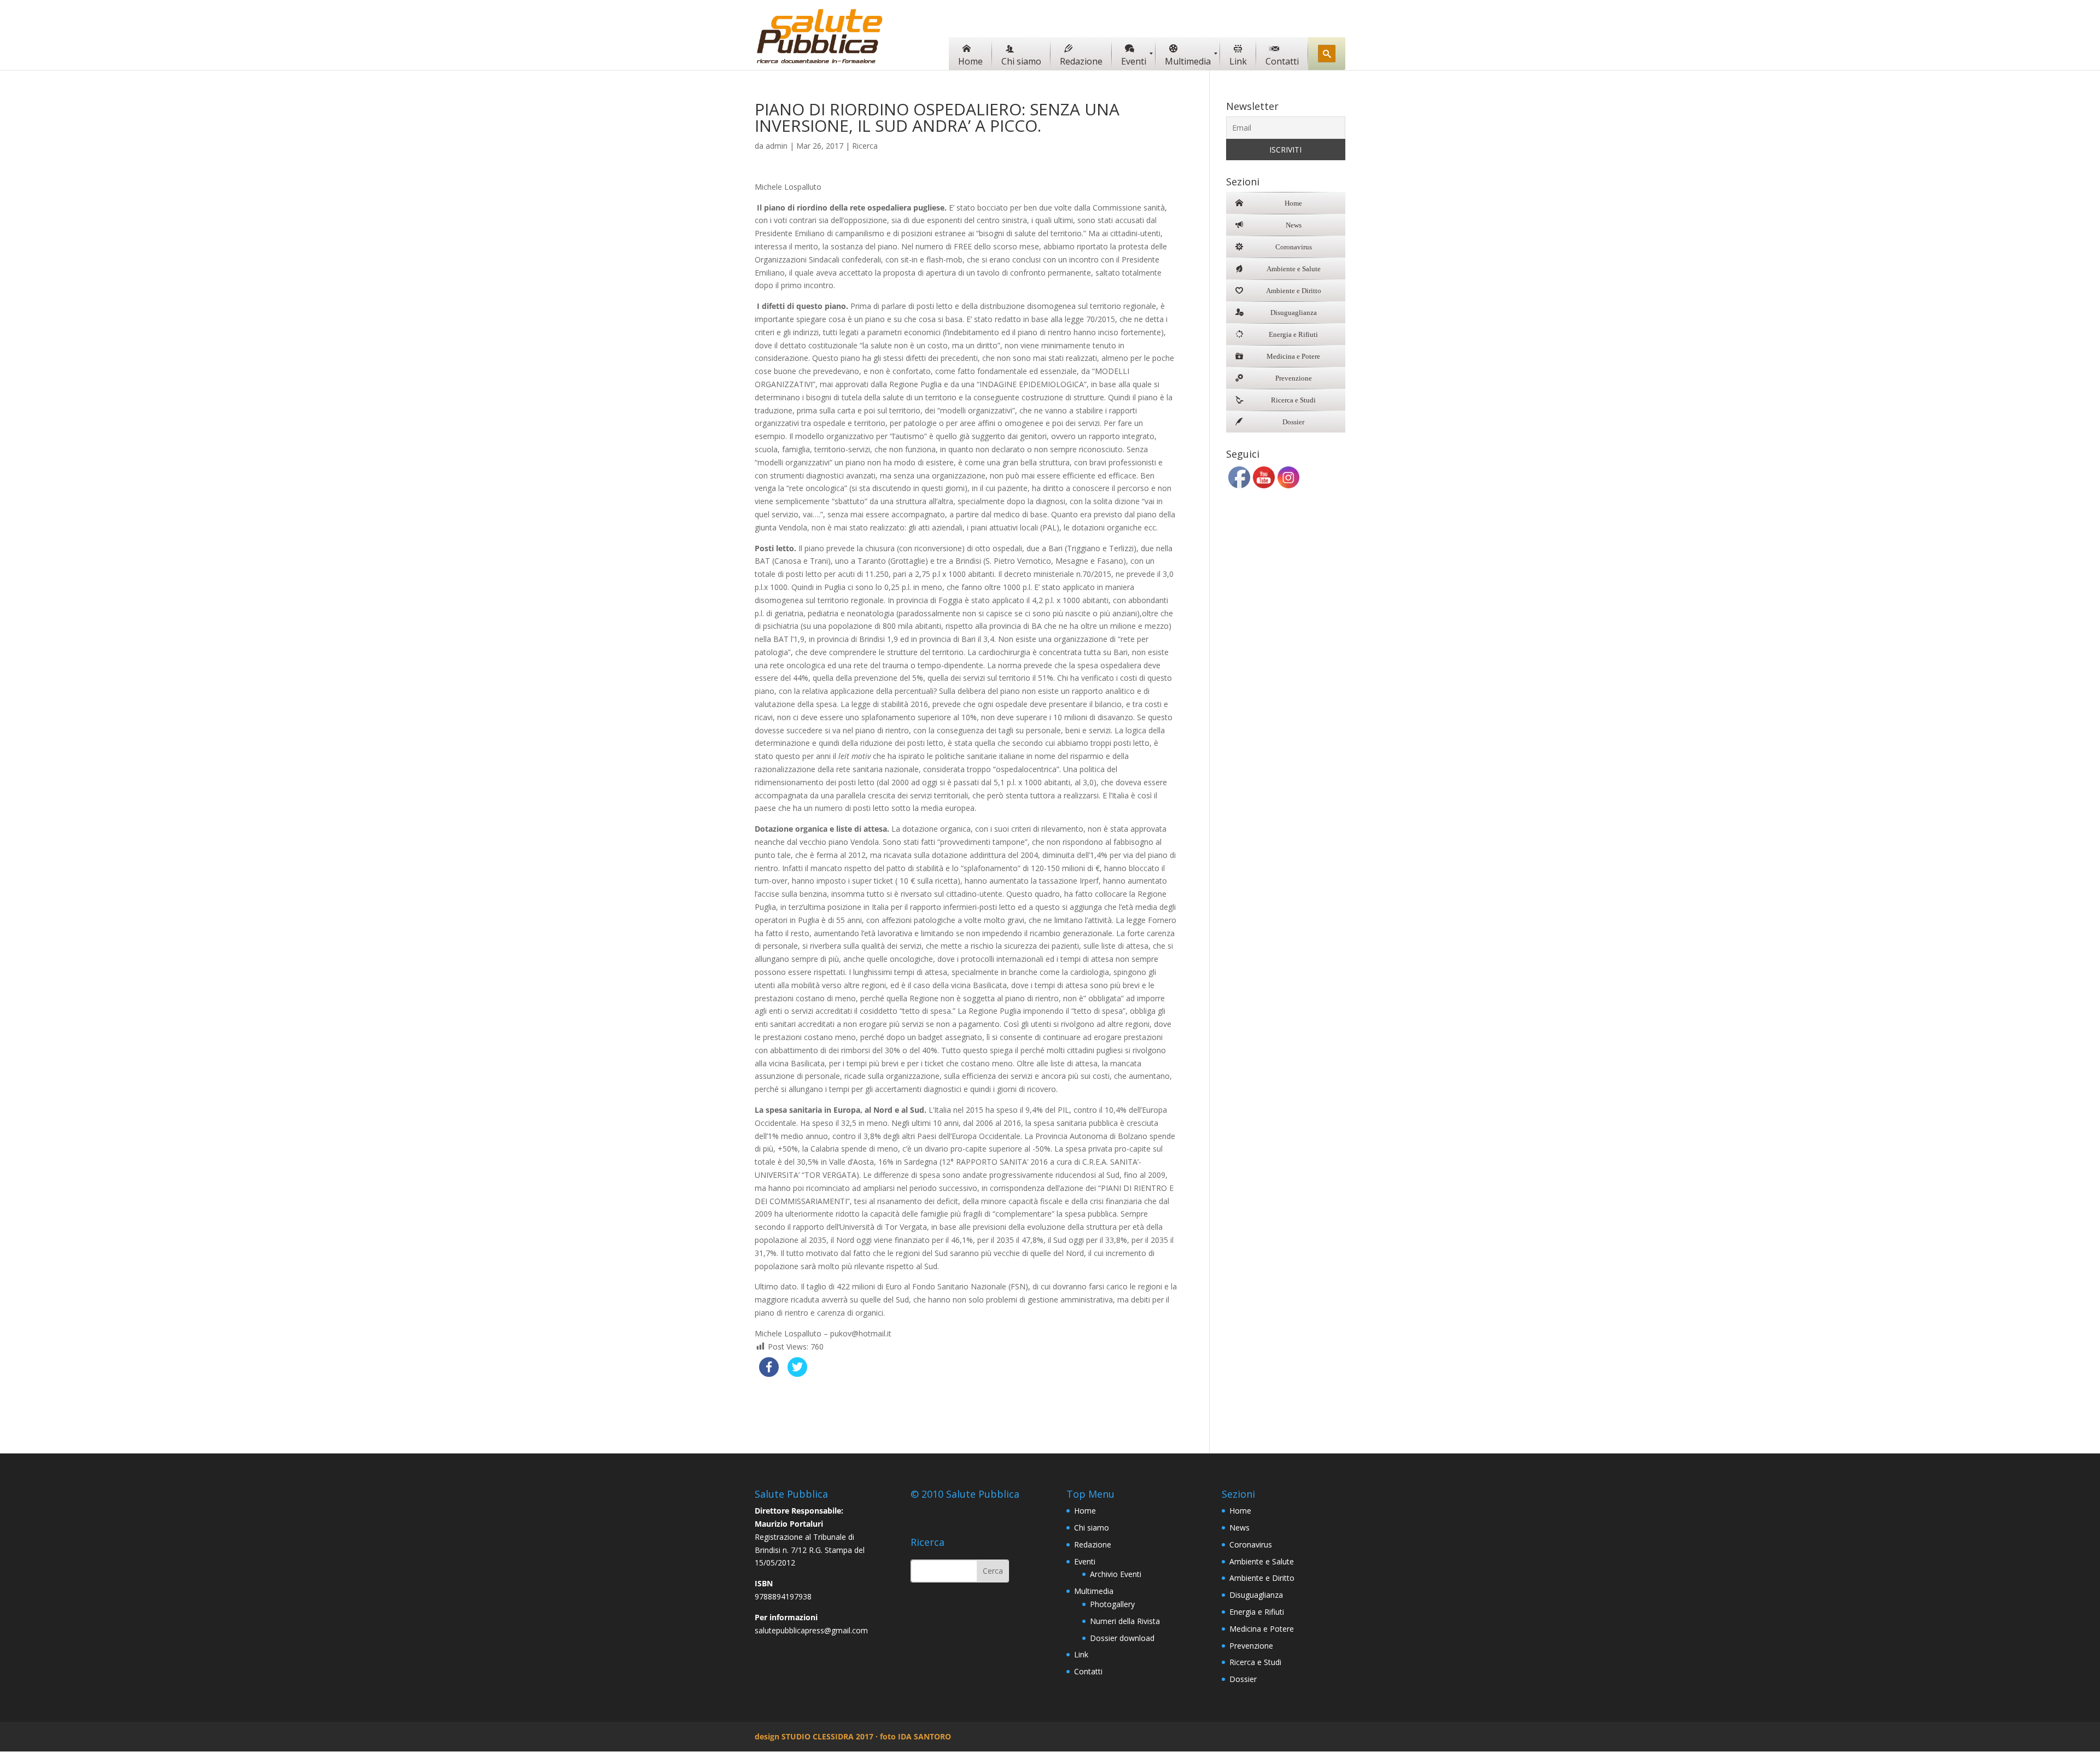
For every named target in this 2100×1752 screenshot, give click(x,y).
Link (1081, 1654)
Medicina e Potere (1262, 1629)
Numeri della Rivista (1125, 1621)
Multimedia (1094, 1591)
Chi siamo (1092, 1528)
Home (1085, 1511)
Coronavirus (1251, 1544)
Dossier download (1122, 1638)
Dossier (1243, 1679)
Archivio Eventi (1116, 1574)
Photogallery (1112, 1604)
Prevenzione (1251, 1646)
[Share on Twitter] (797, 1374)
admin (777, 146)
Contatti (1088, 1671)
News (1239, 1528)
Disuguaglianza (1256, 1595)
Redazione (1093, 1544)
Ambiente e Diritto (1262, 1578)
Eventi (1085, 1561)
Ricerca (865, 146)
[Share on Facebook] (769, 1374)
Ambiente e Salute (1262, 1561)
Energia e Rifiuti (1257, 1612)
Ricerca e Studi (1255, 1662)
